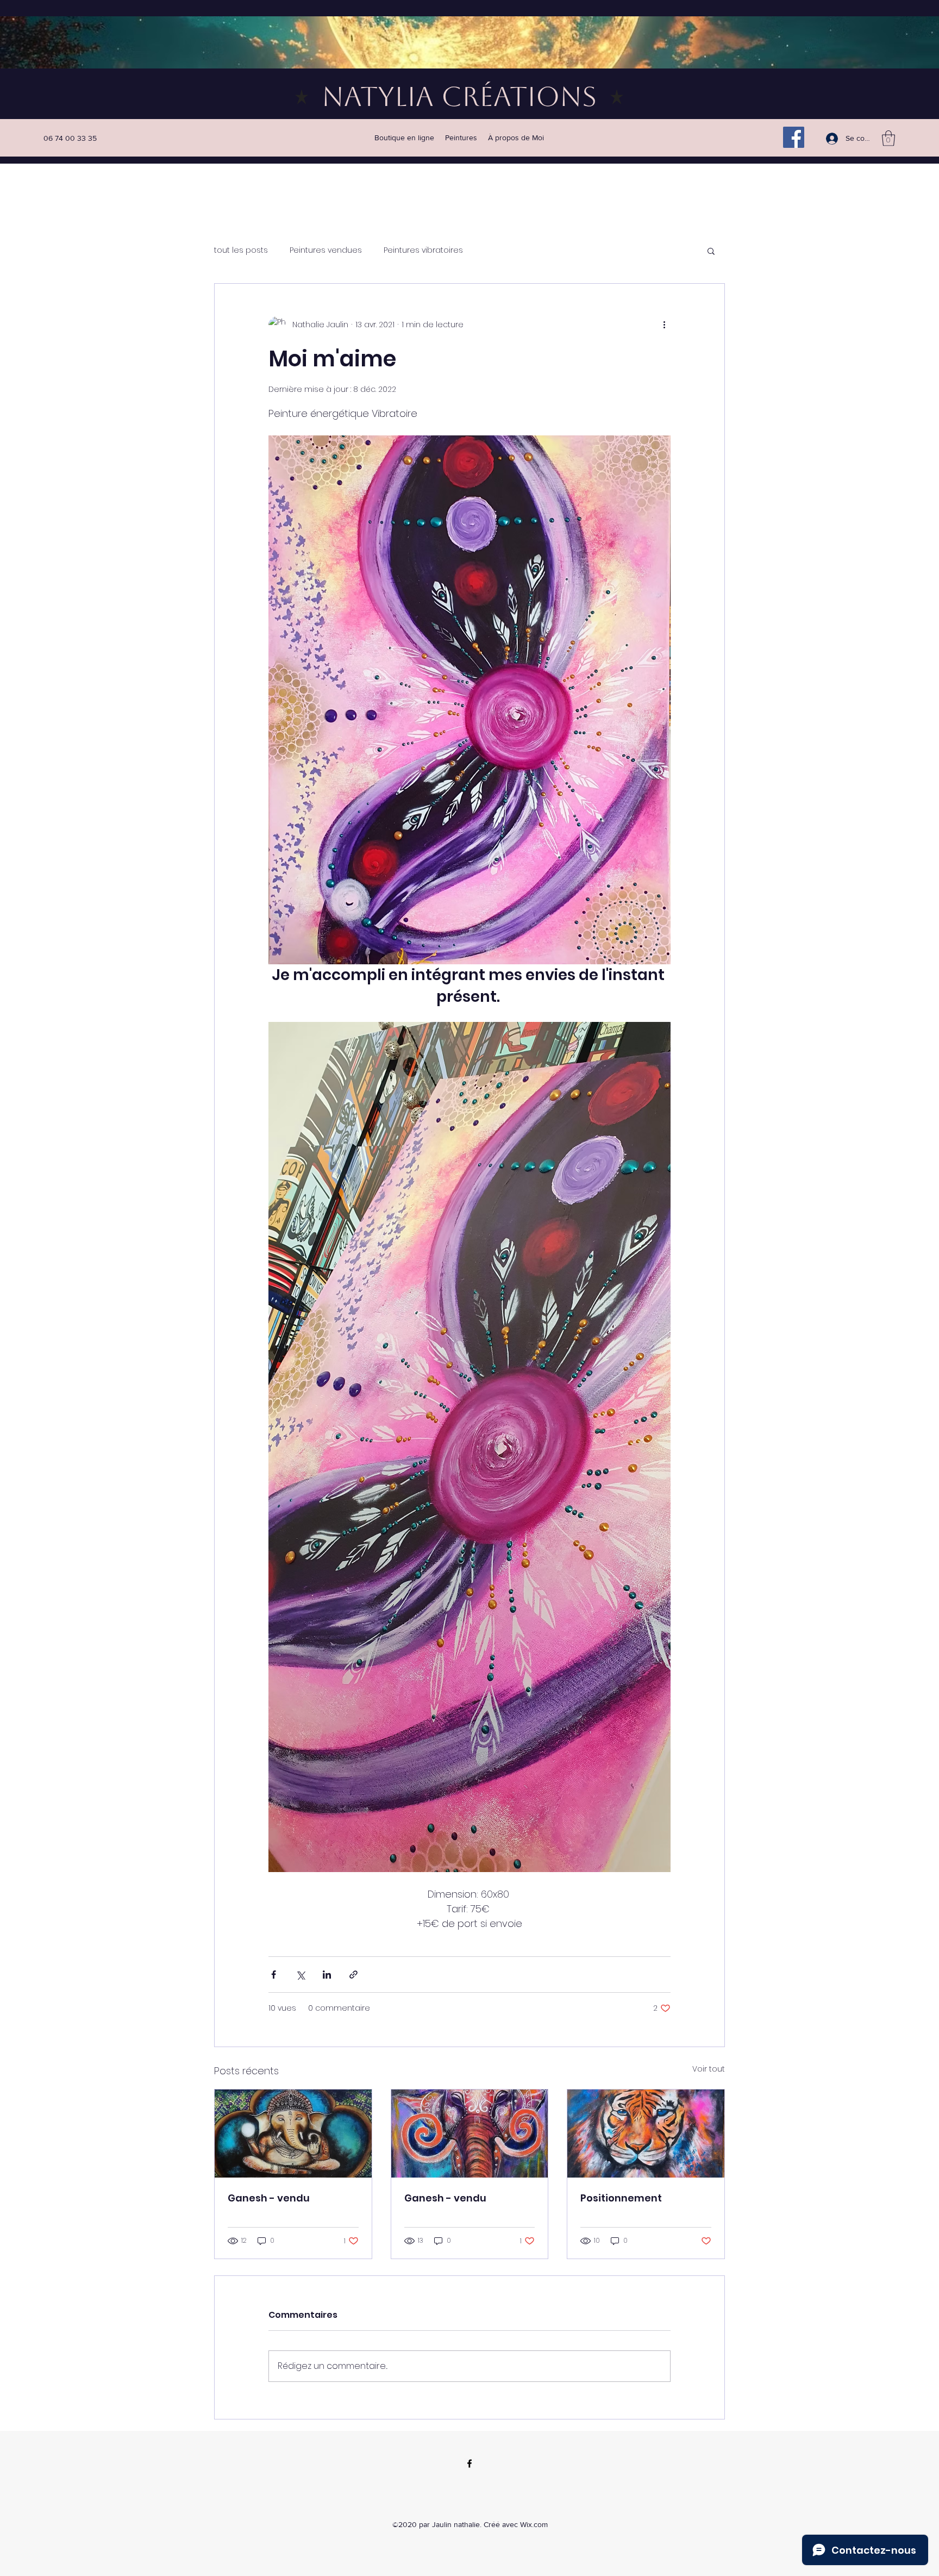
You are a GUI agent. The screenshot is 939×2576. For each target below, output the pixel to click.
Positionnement (621, 2198)
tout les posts (241, 250)
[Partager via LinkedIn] (327, 1975)
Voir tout (709, 2069)
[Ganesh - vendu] (293, 2134)
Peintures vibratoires (423, 250)
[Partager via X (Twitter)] (300, 1975)
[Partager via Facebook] (274, 1975)
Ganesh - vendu (269, 2198)
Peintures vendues (326, 250)
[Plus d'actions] (664, 325)
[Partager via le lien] (353, 1975)
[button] (888, 138)
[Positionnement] (646, 2134)
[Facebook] (794, 137)
